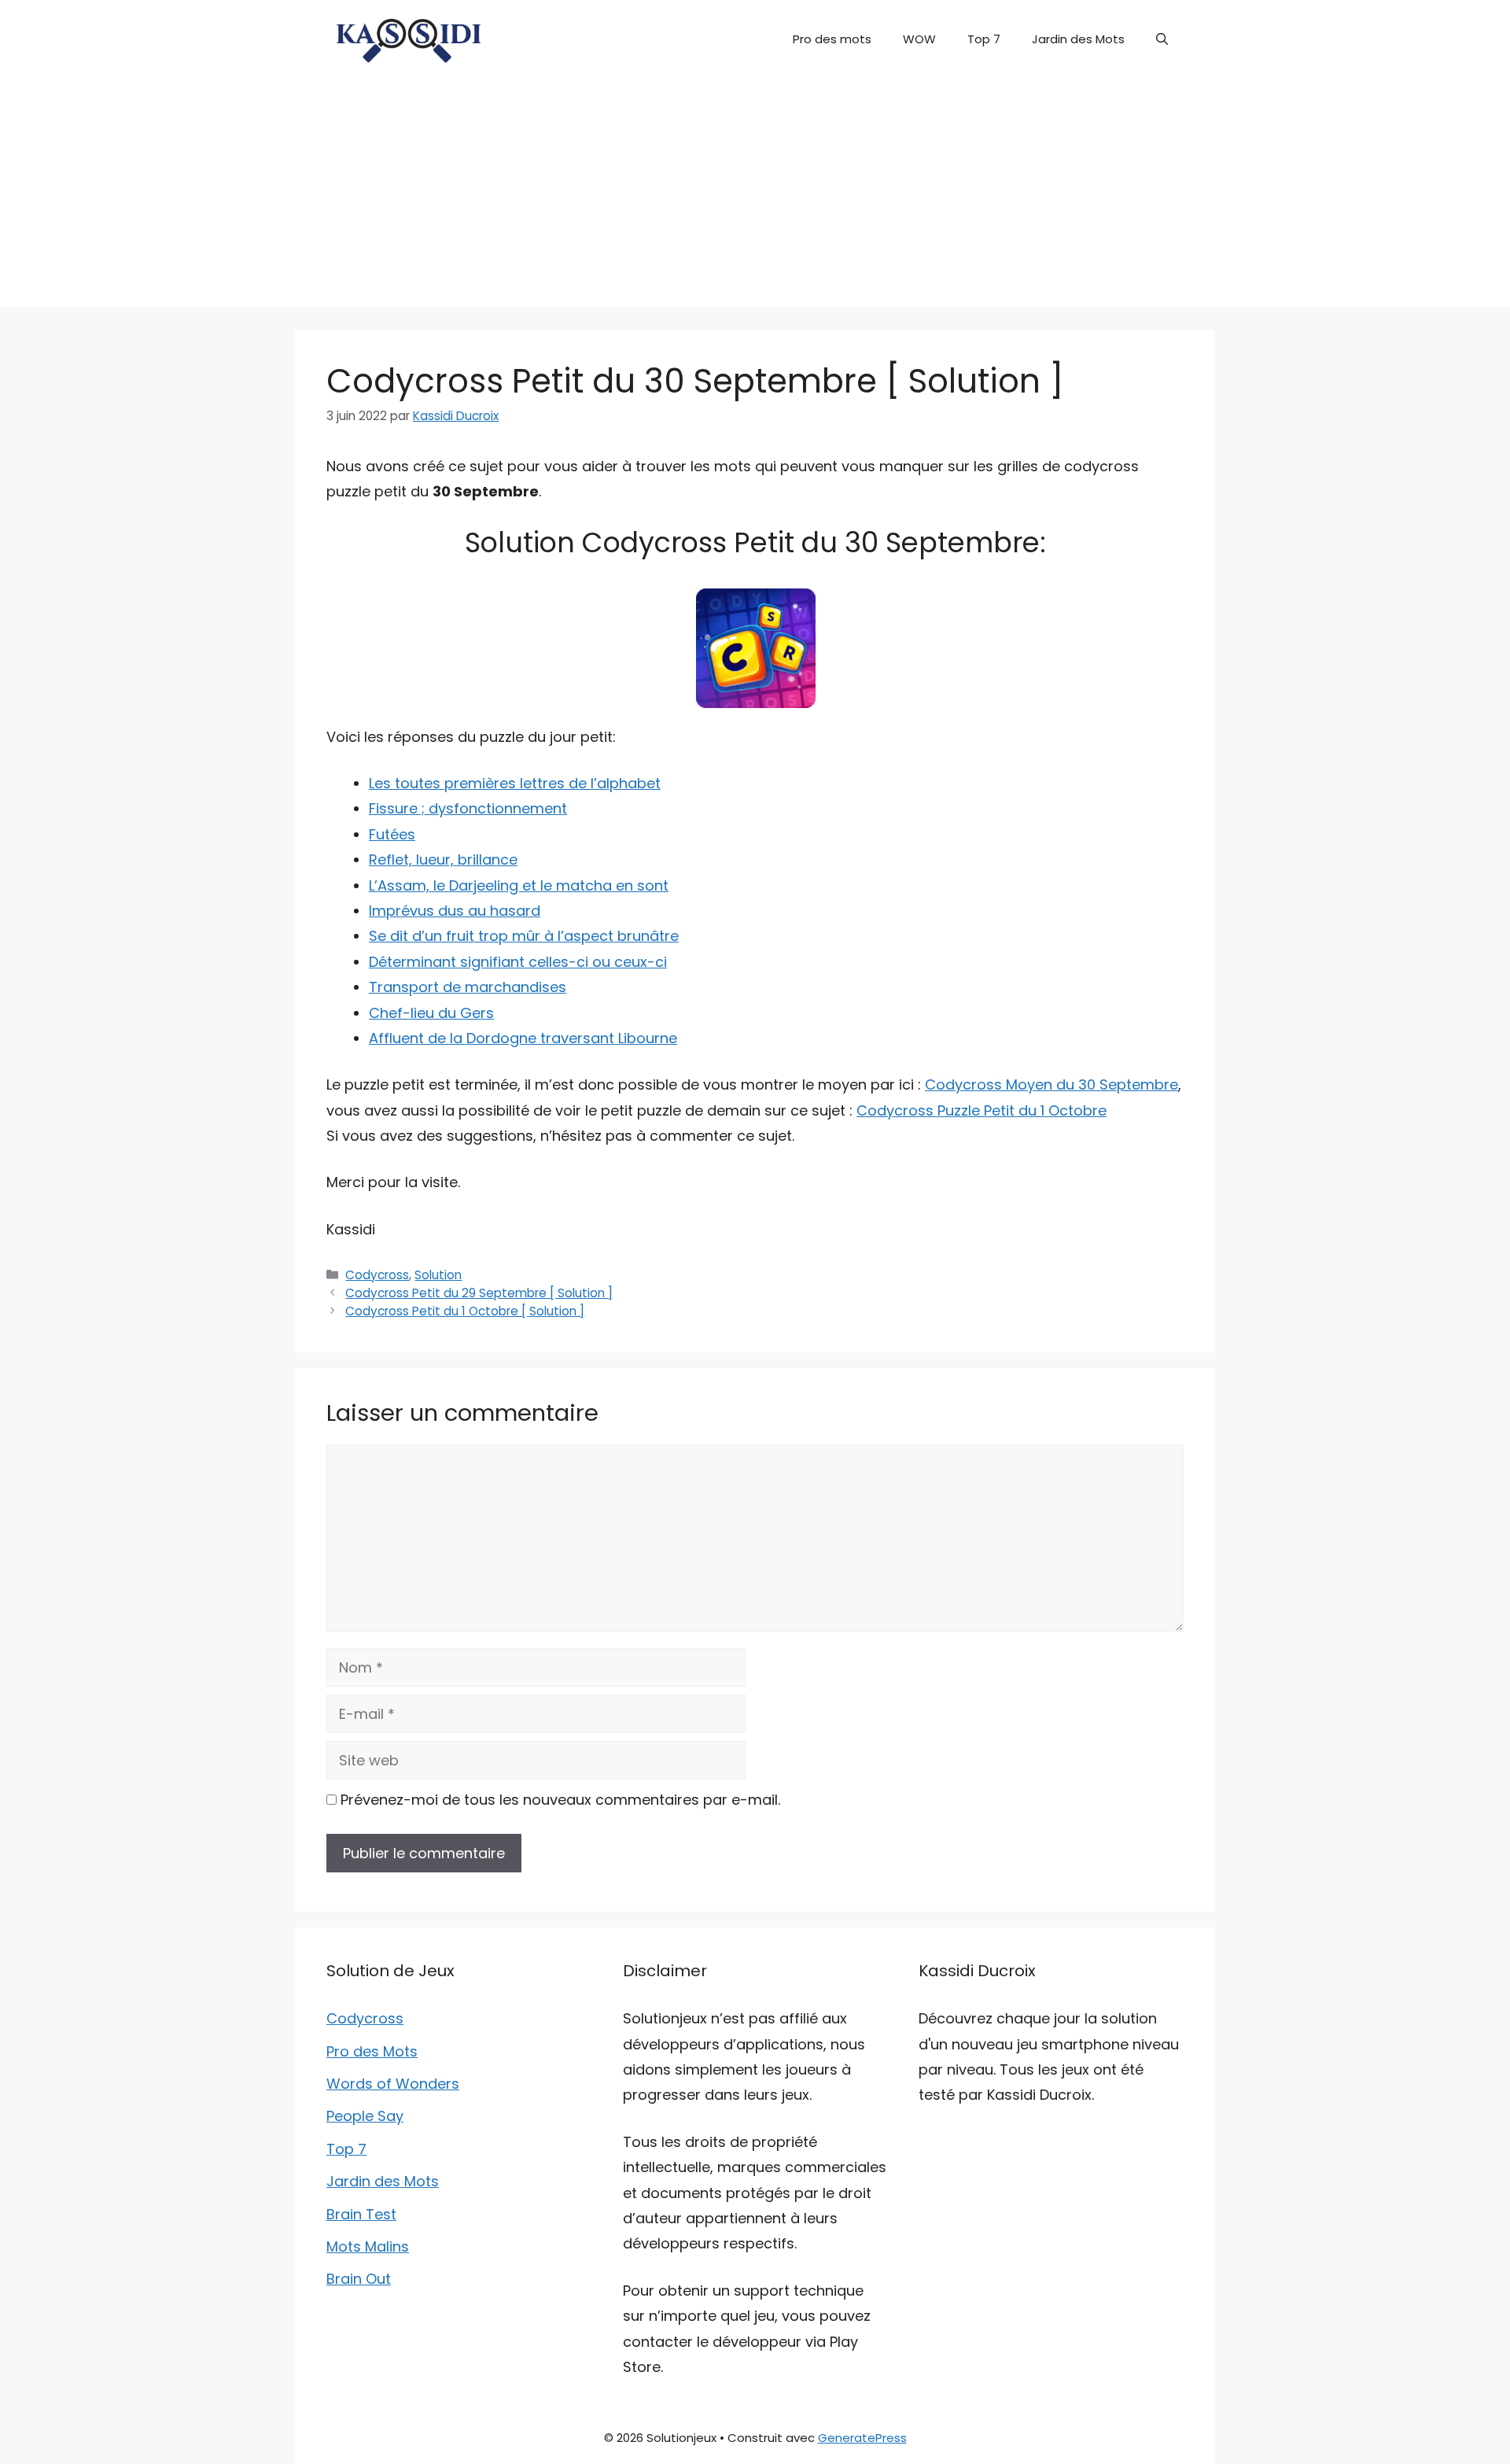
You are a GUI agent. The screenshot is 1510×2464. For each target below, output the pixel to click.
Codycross (377, 1275)
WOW (919, 39)
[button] (1162, 39)
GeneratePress (862, 2438)
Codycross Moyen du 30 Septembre (1051, 1084)
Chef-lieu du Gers (431, 1013)
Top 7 (984, 39)
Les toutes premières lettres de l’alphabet (515, 783)
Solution (438, 1275)
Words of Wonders (393, 2084)
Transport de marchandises (468, 987)
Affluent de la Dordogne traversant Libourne (523, 1038)
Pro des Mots (372, 2051)
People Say (365, 2116)
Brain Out (359, 2279)
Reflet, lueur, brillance (443, 859)
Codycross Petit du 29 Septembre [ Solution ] (479, 1293)
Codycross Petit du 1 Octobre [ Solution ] (465, 1311)
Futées (392, 834)
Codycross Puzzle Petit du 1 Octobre (981, 1110)
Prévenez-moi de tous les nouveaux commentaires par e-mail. (560, 1800)
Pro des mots (832, 39)
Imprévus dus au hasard (455, 911)
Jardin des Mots (1078, 39)
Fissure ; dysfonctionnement (468, 808)
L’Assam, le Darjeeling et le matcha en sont (519, 885)
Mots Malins (368, 2246)
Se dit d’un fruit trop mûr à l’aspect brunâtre (524, 936)
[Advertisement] (755, 197)
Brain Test (361, 2214)
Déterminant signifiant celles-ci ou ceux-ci (518, 962)
